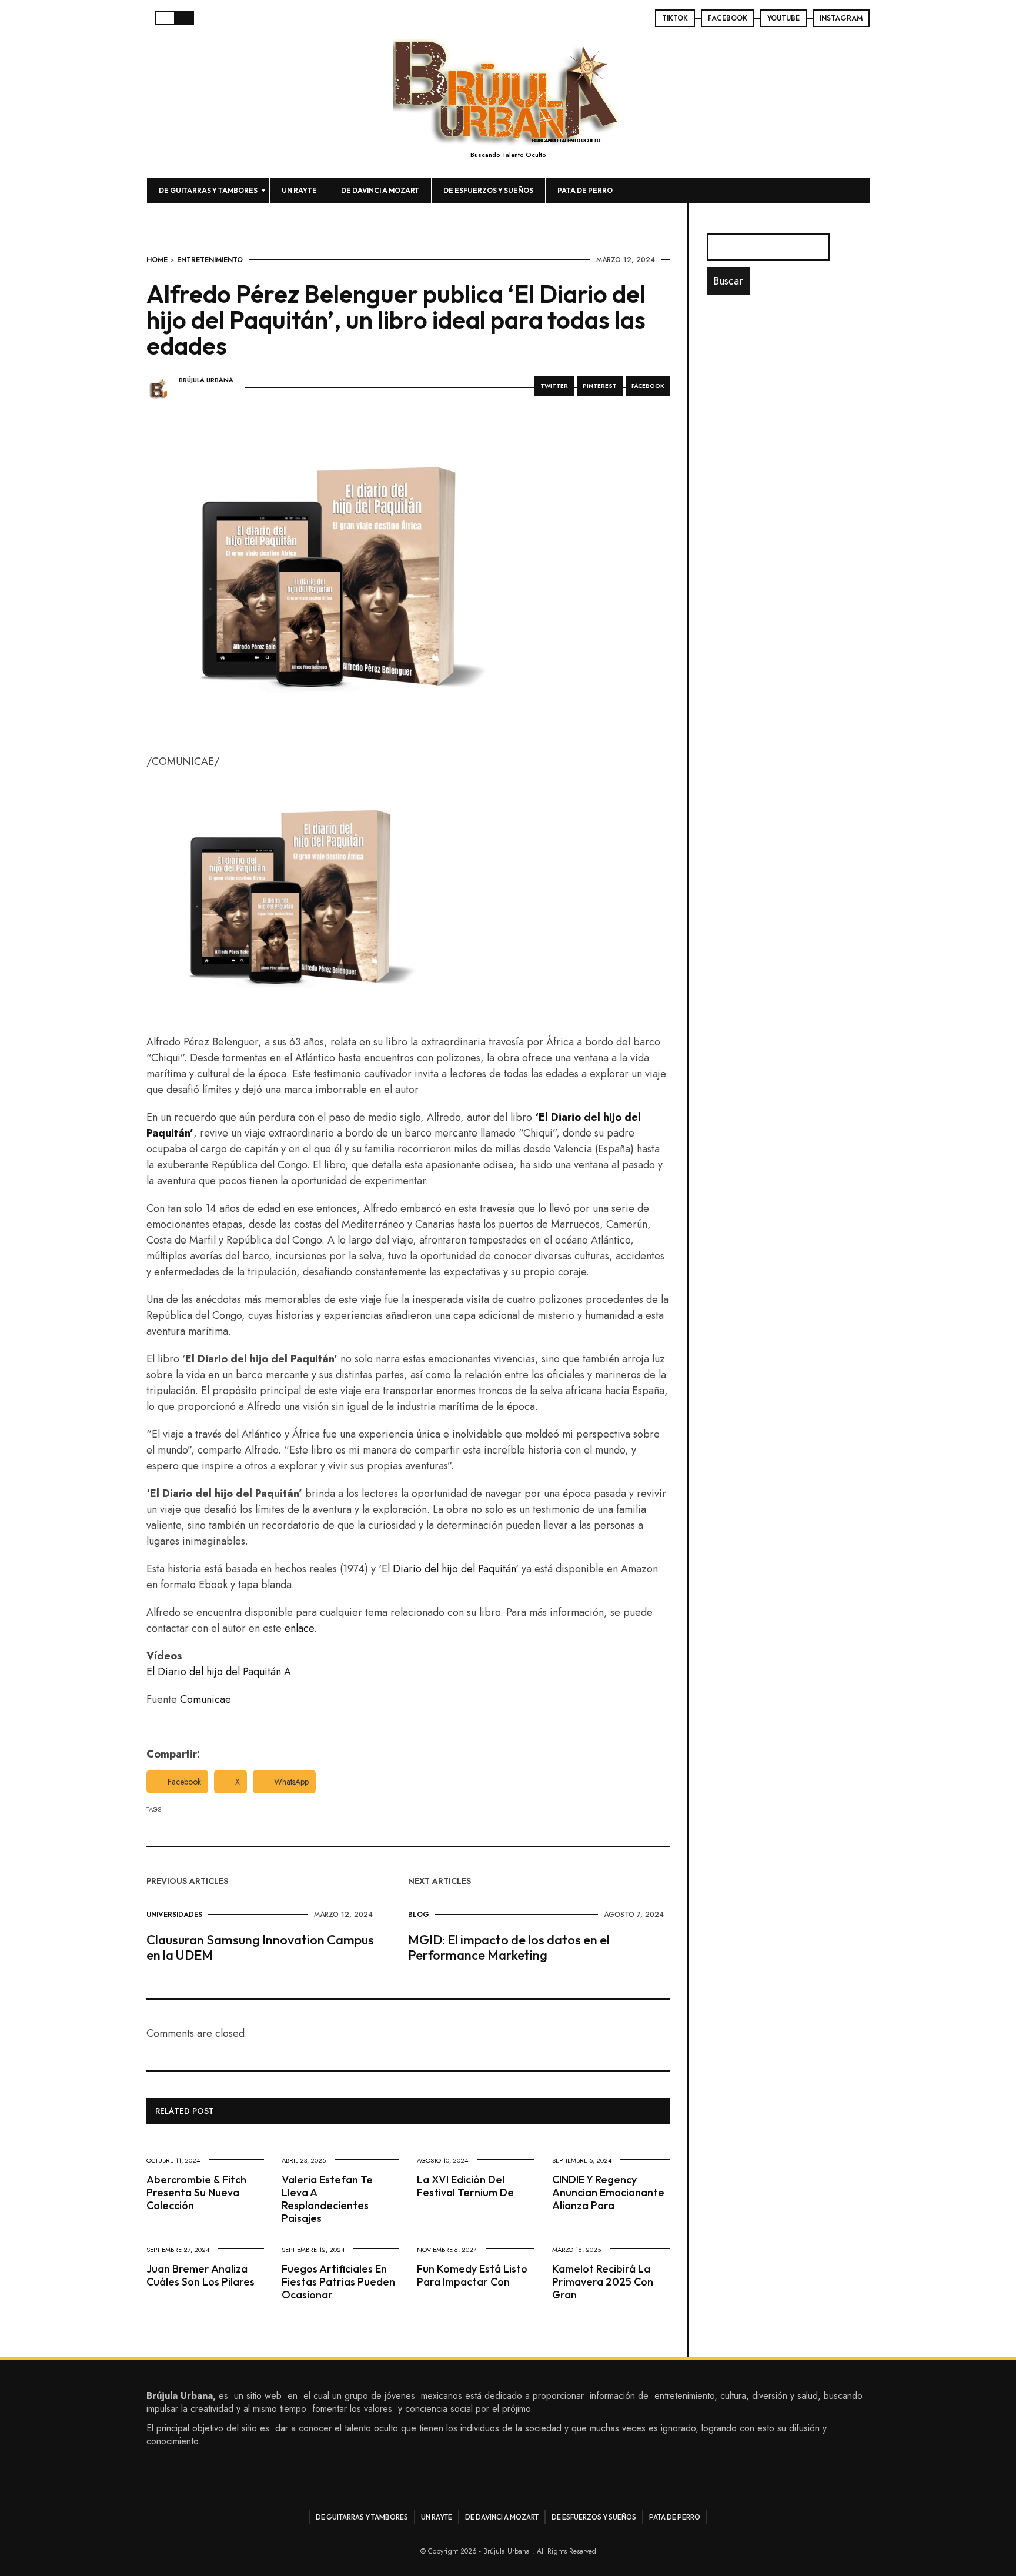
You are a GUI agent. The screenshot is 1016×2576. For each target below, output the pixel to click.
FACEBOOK (728, 18)
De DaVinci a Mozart (380, 190)
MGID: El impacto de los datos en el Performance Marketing (509, 1947)
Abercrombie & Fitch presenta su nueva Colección (196, 2192)
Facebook (184, 1782)
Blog (419, 1915)
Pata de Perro (585, 190)
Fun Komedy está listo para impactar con (472, 2275)
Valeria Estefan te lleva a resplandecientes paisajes (327, 2199)
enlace (299, 1628)
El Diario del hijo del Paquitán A (219, 1672)
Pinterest (600, 386)
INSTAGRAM (841, 18)
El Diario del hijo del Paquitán (449, 1569)
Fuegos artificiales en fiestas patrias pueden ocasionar (338, 2282)
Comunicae (205, 1699)
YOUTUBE (783, 18)
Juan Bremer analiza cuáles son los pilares (200, 2275)
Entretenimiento (210, 260)
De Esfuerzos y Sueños (488, 190)
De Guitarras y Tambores (208, 190)
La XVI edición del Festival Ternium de (465, 2186)
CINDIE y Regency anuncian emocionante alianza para (608, 2192)
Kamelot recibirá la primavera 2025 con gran (603, 2282)
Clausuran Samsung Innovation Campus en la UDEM (260, 1947)
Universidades (174, 1915)
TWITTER (554, 386)
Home (157, 260)
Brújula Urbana (206, 380)
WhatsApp (291, 1782)
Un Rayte (299, 190)
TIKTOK (675, 18)
